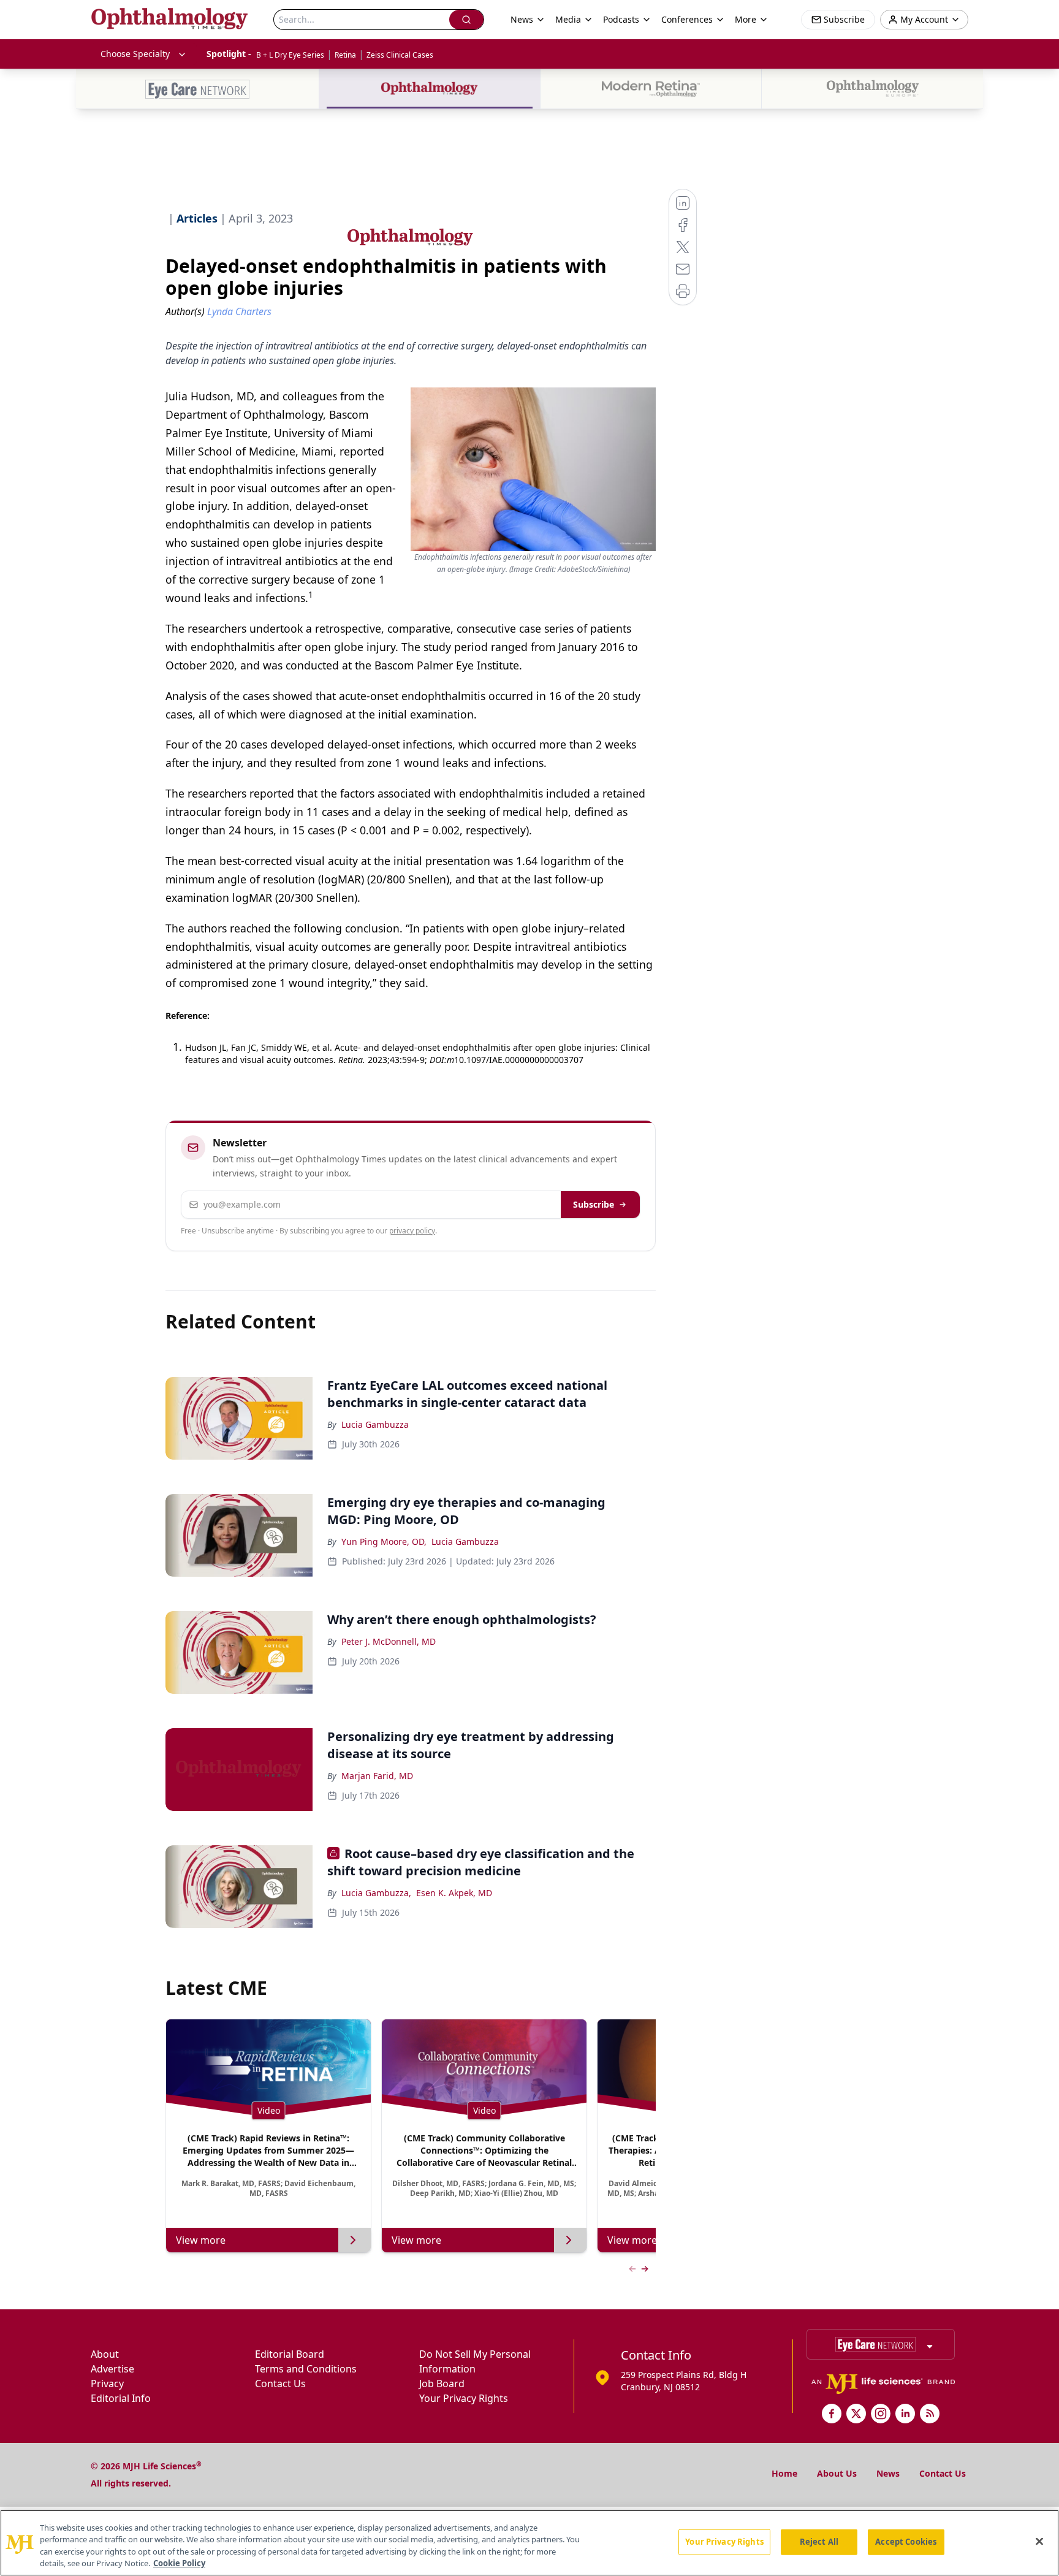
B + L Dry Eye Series (290, 55)
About (105, 2354)
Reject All (819, 2542)
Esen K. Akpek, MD (454, 1893)
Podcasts (621, 19)
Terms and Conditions (306, 2369)
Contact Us (280, 2384)
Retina (345, 55)
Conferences (687, 19)
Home (784, 2473)
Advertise (112, 2369)
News (888, 2473)
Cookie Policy (179, 2563)
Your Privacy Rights (464, 2398)
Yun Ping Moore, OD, (384, 1541)
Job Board (442, 2384)
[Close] (1039, 2541)
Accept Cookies (906, 2542)
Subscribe (594, 1204)
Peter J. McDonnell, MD (389, 1641)
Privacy (107, 2384)
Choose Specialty (135, 54)
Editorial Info (121, 2398)
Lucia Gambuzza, (376, 1893)
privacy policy (412, 1231)
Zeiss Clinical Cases (400, 55)
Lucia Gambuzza (375, 1424)
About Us (837, 2473)
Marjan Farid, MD (377, 1776)
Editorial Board (290, 2354)
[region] (529, 2543)
